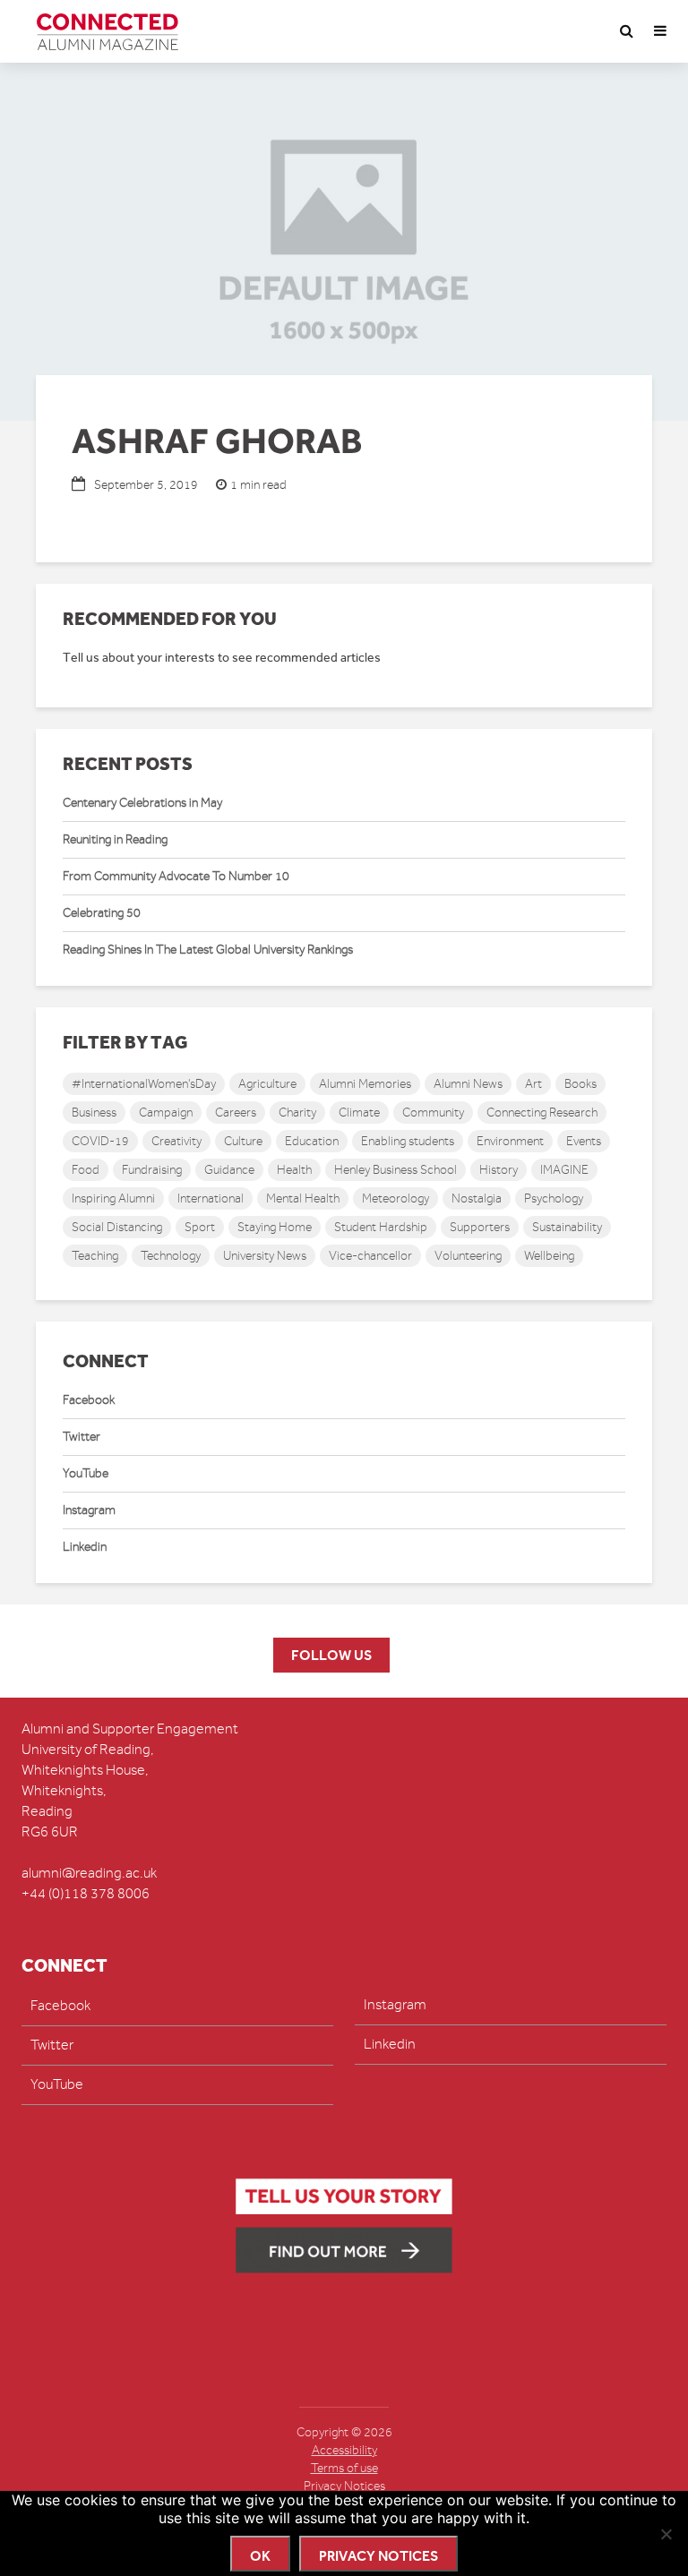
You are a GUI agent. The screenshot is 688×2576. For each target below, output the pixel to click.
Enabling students (408, 1141)
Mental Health (303, 1198)
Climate (359, 1113)
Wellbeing (549, 1256)
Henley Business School (396, 1170)
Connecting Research (542, 1113)
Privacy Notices (344, 2486)
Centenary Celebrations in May (142, 803)
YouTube (86, 1473)
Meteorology (396, 1198)
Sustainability (567, 1227)
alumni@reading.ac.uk (89, 1873)
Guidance (229, 1170)
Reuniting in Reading (115, 839)
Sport (200, 1227)
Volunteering (468, 1256)
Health (294, 1170)
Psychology (554, 1198)
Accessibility (344, 2450)
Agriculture (267, 1084)
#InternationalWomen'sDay (144, 1084)
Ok (260, 2556)
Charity (297, 1113)
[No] (666, 2534)
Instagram (89, 1510)
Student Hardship (381, 1227)
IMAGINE (564, 1170)
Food (86, 1170)
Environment (510, 1141)
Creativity (176, 1141)
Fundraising (152, 1170)
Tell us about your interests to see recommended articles (222, 658)
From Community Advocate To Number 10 (176, 876)
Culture (243, 1141)
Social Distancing (117, 1227)
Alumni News (468, 1084)
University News (265, 1256)
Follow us (331, 1655)
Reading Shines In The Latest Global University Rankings (208, 950)
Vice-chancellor (370, 1256)
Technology (171, 1256)
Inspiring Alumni (113, 1198)
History (499, 1170)
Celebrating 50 (102, 913)
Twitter (82, 1437)
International (211, 1198)
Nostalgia (477, 1198)
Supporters (480, 1227)
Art (533, 1084)
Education (312, 1141)
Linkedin (85, 1547)
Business (94, 1113)
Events (584, 1141)
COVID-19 (100, 1141)
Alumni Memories (365, 1084)
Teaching (95, 1256)
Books (580, 1084)
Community (433, 1113)
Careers (236, 1113)
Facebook (89, 1400)
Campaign (166, 1113)
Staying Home (275, 1227)
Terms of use (344, 2468)
